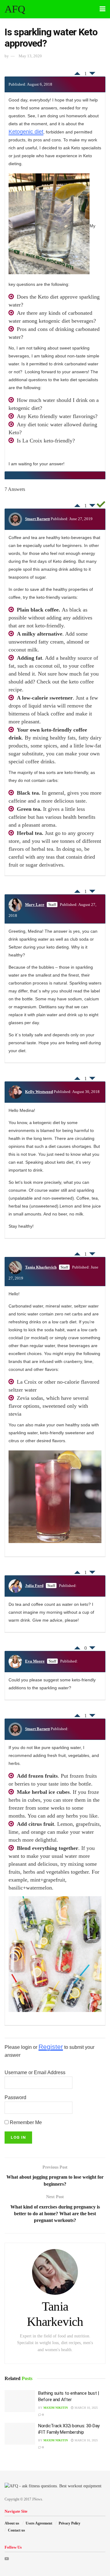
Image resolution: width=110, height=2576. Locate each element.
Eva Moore (35, 1661)
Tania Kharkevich (41, 1267)
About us (12, 2523)
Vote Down (92, 75)
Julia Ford (34, 1586)
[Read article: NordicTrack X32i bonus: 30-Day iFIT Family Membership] (20, 2434)
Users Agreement (39, 2523)
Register (51, 2047)
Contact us (16, 2530)
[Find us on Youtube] (7, 2559)
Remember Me (25, 2122)
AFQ (15, 9)
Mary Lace (35, 905)
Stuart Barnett (37, 519)
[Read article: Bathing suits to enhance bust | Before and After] (20, 2401)
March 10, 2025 (86, 2408)
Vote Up (77, 72)
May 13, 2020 (30, 56)
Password (15, 2097)
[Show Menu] (103, 9)
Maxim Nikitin (56, 2408)
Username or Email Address (35, 2072)
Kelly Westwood (39, 1092)
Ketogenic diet (26, 132)
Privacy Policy (70, 2523)
